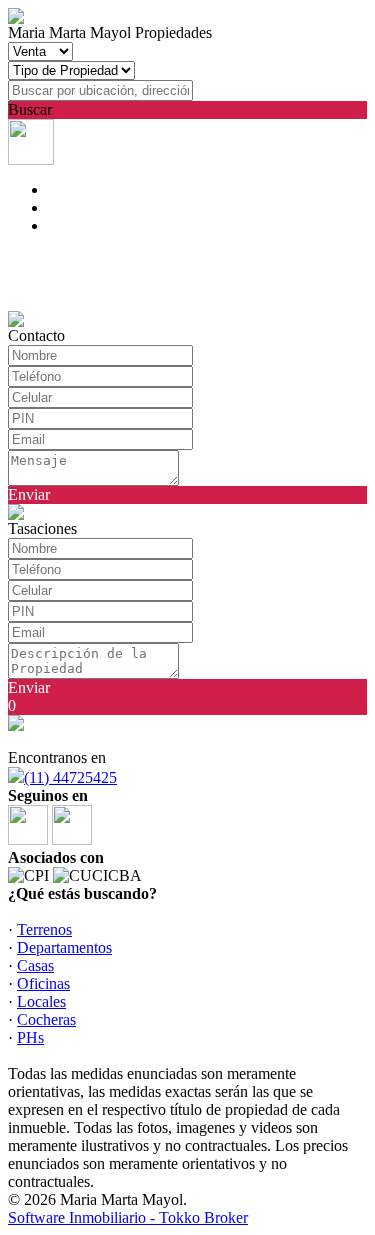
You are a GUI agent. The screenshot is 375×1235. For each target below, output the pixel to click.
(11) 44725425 (70, 777)
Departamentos (64, 947)
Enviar (29, 494)
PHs (30, 1037)
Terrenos (44, 929)
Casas (35, 965)
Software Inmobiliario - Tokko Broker (128, 1217)
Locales (41, 1001)
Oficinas (43, 983)
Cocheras (46, 1019)
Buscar (30, 109)
